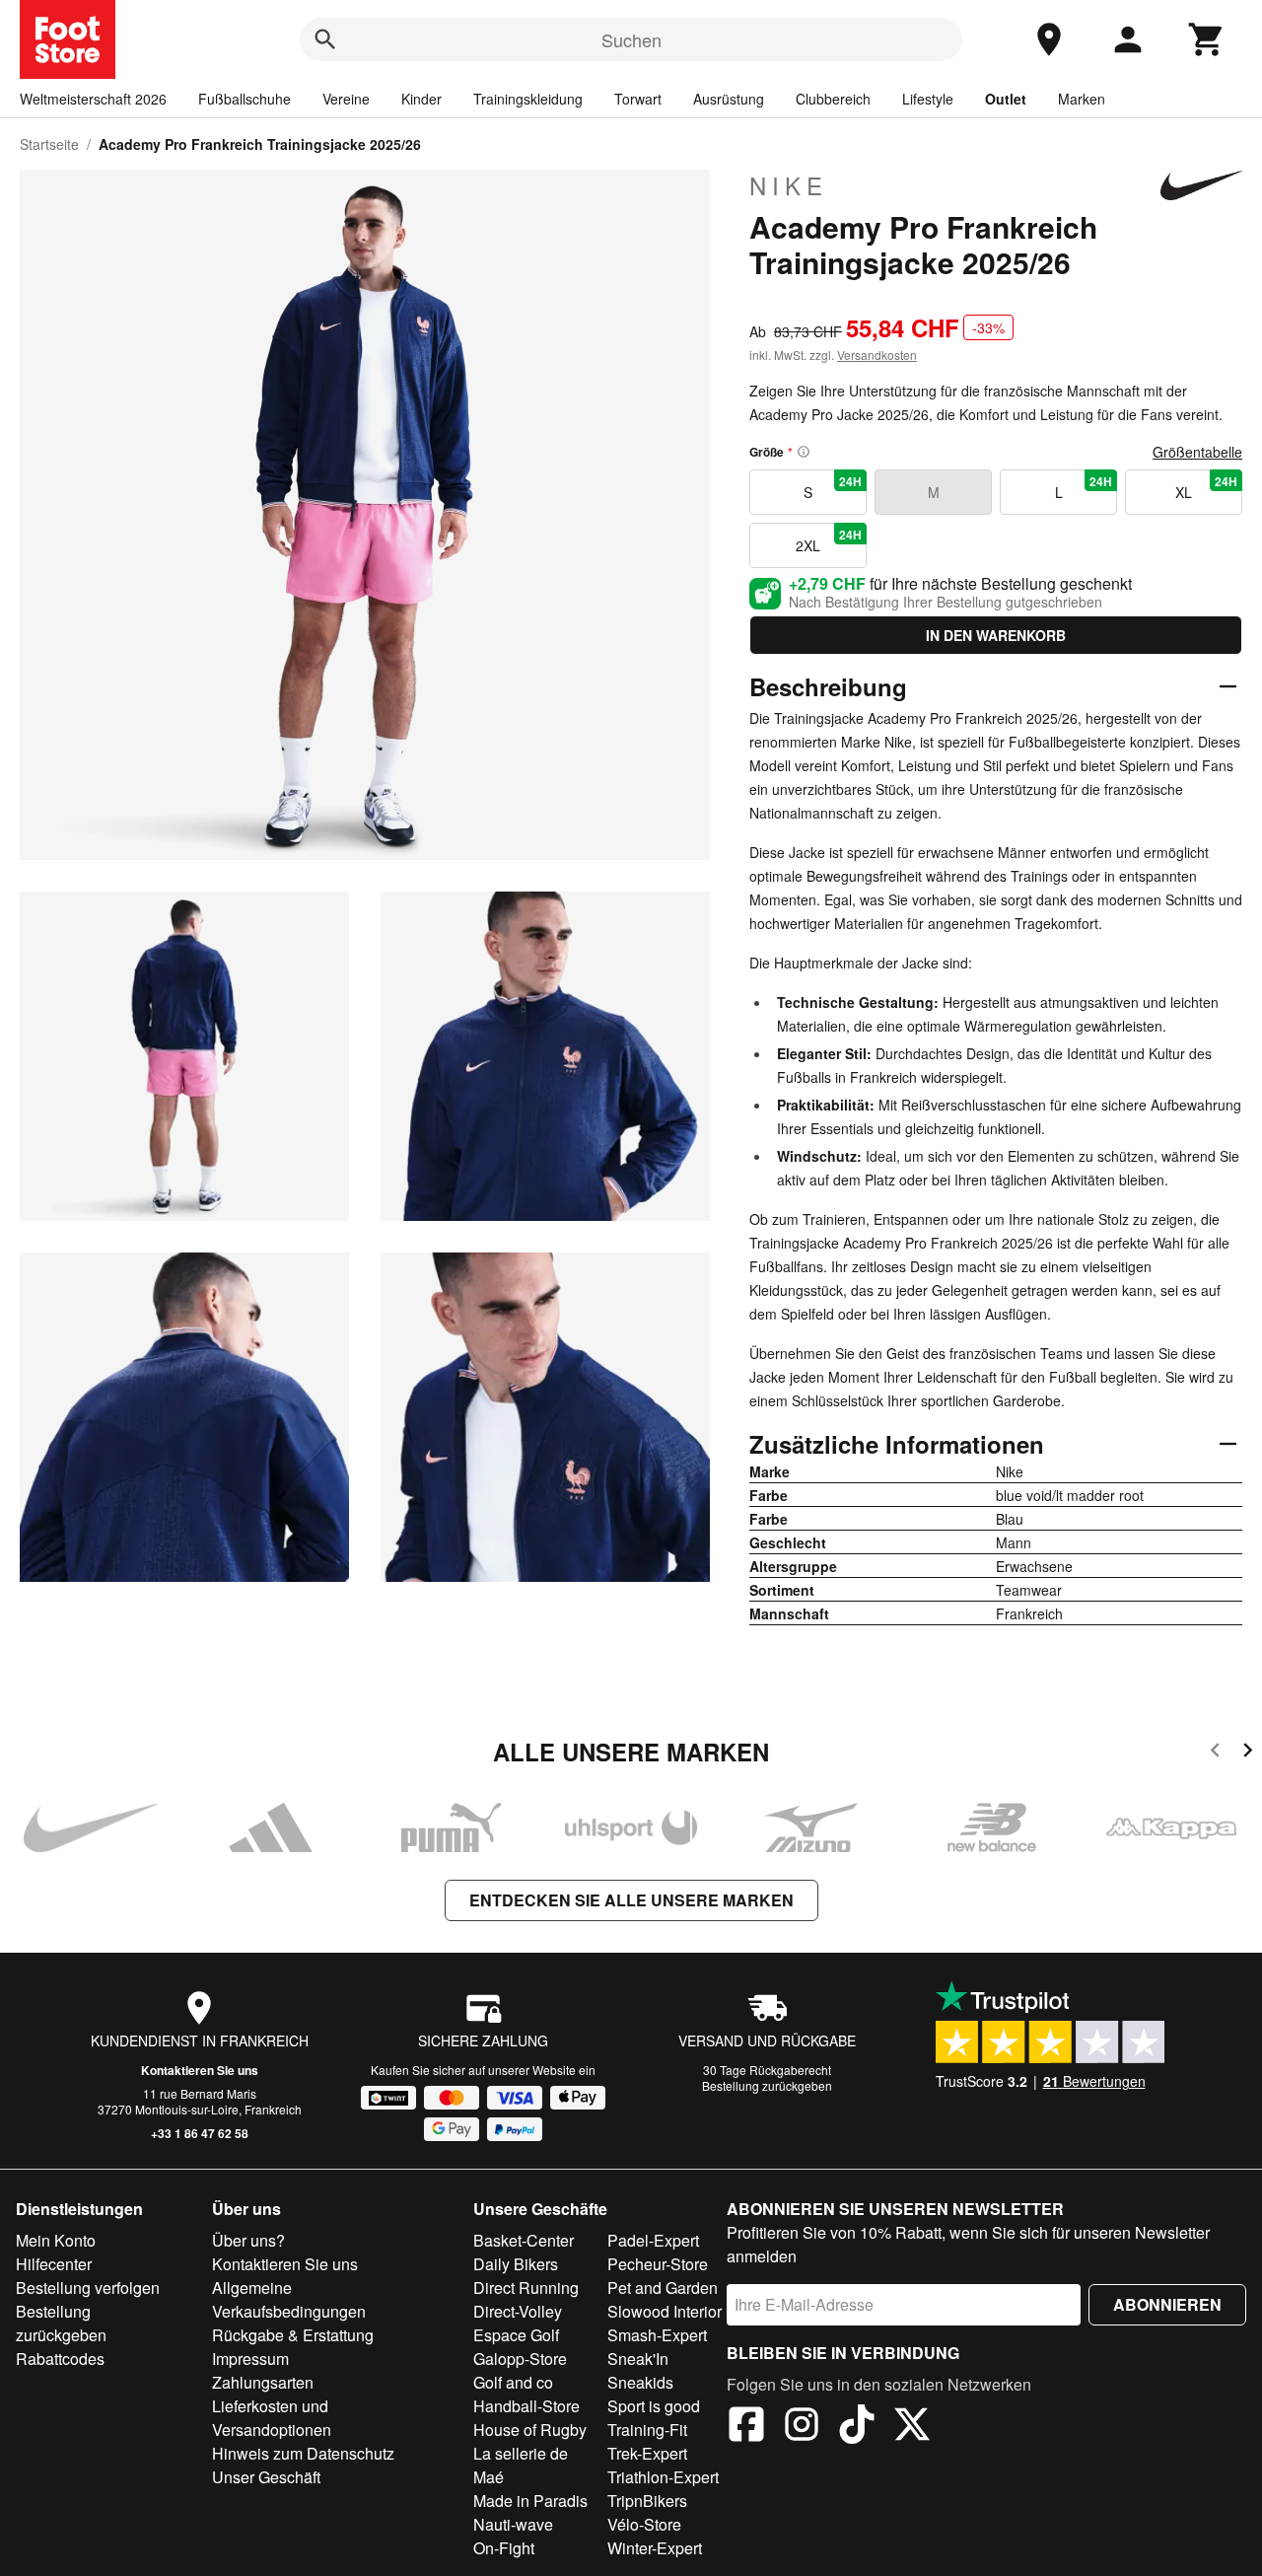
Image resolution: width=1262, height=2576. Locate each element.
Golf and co (513, 2382)
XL (1206, 487)
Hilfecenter (54, 2264)
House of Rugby (530, 2430)
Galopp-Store (520, 2359)
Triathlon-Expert (663, 2477)
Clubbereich (833, 99)
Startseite (49, 144)
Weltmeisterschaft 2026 (93, 99)
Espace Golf (516, 2335)
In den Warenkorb (996, 635)
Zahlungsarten (263, 2382)
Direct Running (526, 2288)
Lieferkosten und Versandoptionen (272, 2418)
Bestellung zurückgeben (767, 2085)
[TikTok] (857, 2427)
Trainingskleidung (528, 99)
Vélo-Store (644, 2524)
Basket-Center (524, 2240)
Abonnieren (1167, 2304)
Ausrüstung (729, 99)
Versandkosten (877, 355)
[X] (912, 2427)
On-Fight (504, 2548)
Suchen (631, 39)
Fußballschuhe (245, 99)
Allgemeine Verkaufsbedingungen (289, 2299)
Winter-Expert (655, 2548)
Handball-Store (526, 2406)
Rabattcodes (60, 2359)
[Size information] (804, 452)
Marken (1082, 99)
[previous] (1215, 1753)
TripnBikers (647, 2501)
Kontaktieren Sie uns (200, 2070)
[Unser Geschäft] (1049, 39)
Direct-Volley (518, 2311)
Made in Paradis (530, 2501)
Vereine (346, 99)
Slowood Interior (665, 2311)
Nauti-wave (513, 2524)
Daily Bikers (516, 2264)
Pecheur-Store (658, 2264)
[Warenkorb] (1207, 39)
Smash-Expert (657, 2335)
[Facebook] (746, 2427)
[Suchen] (325, 39)
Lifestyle (928, 99)
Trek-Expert (647, 2453)
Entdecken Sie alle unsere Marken (631, 1900)
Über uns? (248, 2240)
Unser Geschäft (266, 2477)
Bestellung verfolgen (88, 2288)
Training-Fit (647, 2430)
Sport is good (654, 2406)
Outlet (1006, 99)
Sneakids (640, 2382)
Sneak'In (638, 2359)
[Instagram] (802, 2427)
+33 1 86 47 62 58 (200, 2133)
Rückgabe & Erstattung (293, 2335)
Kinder (421, 99)
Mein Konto (56, 2240)
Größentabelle (1197, 452)
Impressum (250, 2359)
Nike (789, 185)
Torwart (638, 99)
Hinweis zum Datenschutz (303, 2453)
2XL (829, 540)
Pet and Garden (663, 2288)
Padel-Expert (653, 2240)
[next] (1248, 1753)
